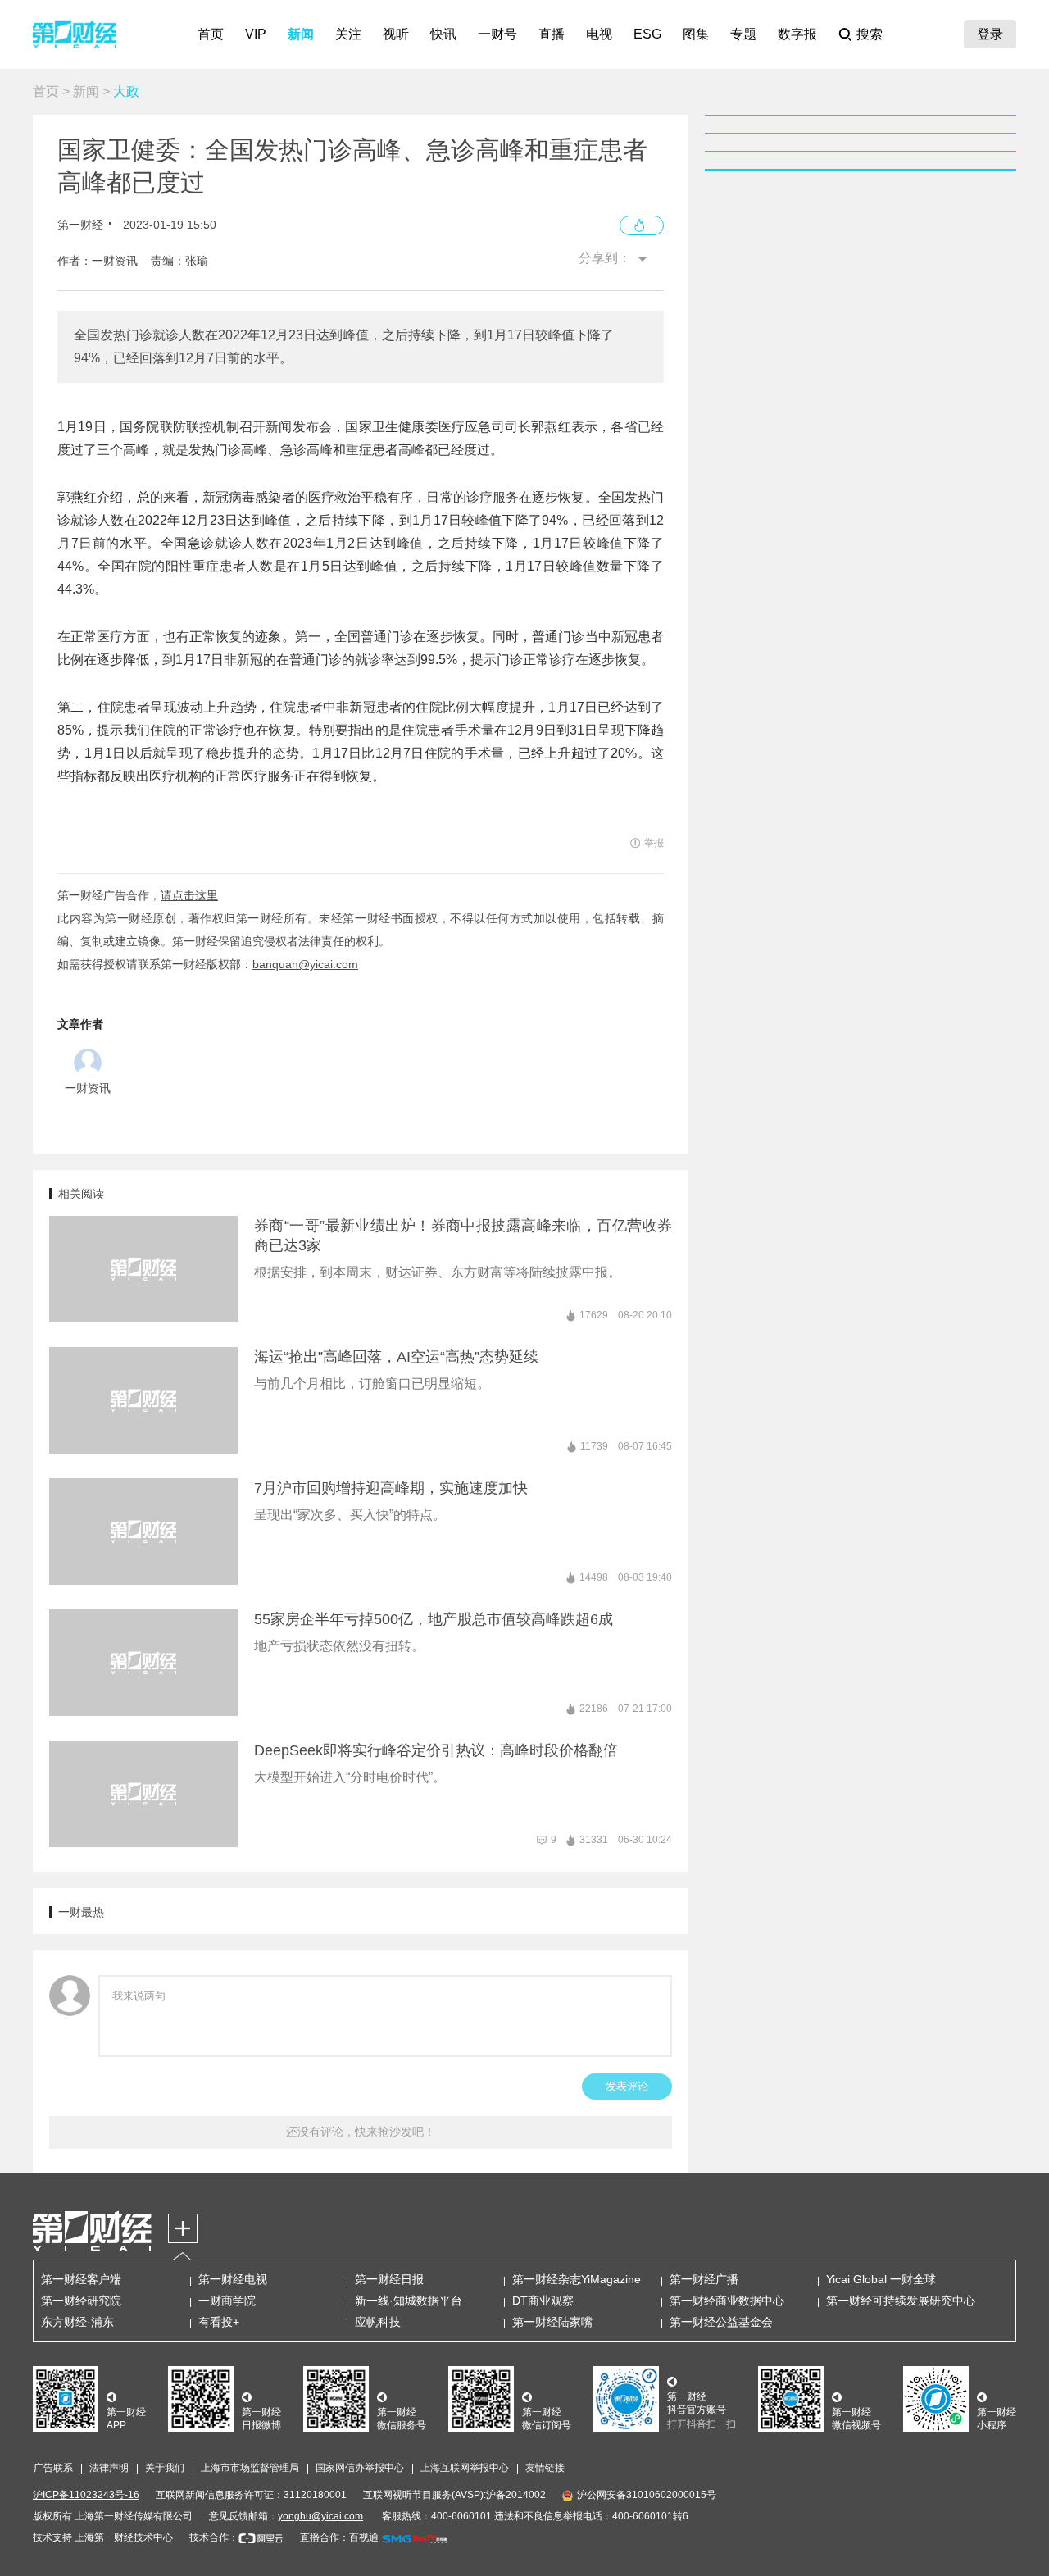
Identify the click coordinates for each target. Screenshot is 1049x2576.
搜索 (870, 34)
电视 (599, 34)
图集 (696, 34)
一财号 (497, 34)
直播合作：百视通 (339, 2537)
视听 (396, 34)
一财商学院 (227, 2301)
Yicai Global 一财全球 (881, 2279)
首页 (211, 34)
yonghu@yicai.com (320, 2516)
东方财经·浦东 (77, 2322)
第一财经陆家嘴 (552, 2322)
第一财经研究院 (81, 2301)
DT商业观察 (543, 2301)
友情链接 (545, 2468)
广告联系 (53, 2468)
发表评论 (627, 2086)
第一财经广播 (704, 2279)
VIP (256, 34)
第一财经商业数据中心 (727, 2301)
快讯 (443, 34)
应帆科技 (378, 2322)
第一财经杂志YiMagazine (577, 2279)
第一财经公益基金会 (721, 2322)
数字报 (797, 34)
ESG (647, 34)
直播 (552, 34)
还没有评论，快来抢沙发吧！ (361, 2132)
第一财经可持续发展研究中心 (901, 2301)
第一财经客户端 (81, 2279)
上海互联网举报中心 (465, 2468)
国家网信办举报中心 (360, 2468)
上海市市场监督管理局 (250, 2468)
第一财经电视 (233, 2279)
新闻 (301, 34)
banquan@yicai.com (305, 964)
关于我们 (165, 2468)
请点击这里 (189, 895)
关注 (348, 34)
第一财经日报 (389, 2279)
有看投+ (219, 2322)
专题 (743, 34)
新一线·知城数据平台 (409, 2301)
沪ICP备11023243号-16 (86, 2495)
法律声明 (109, 2468)
